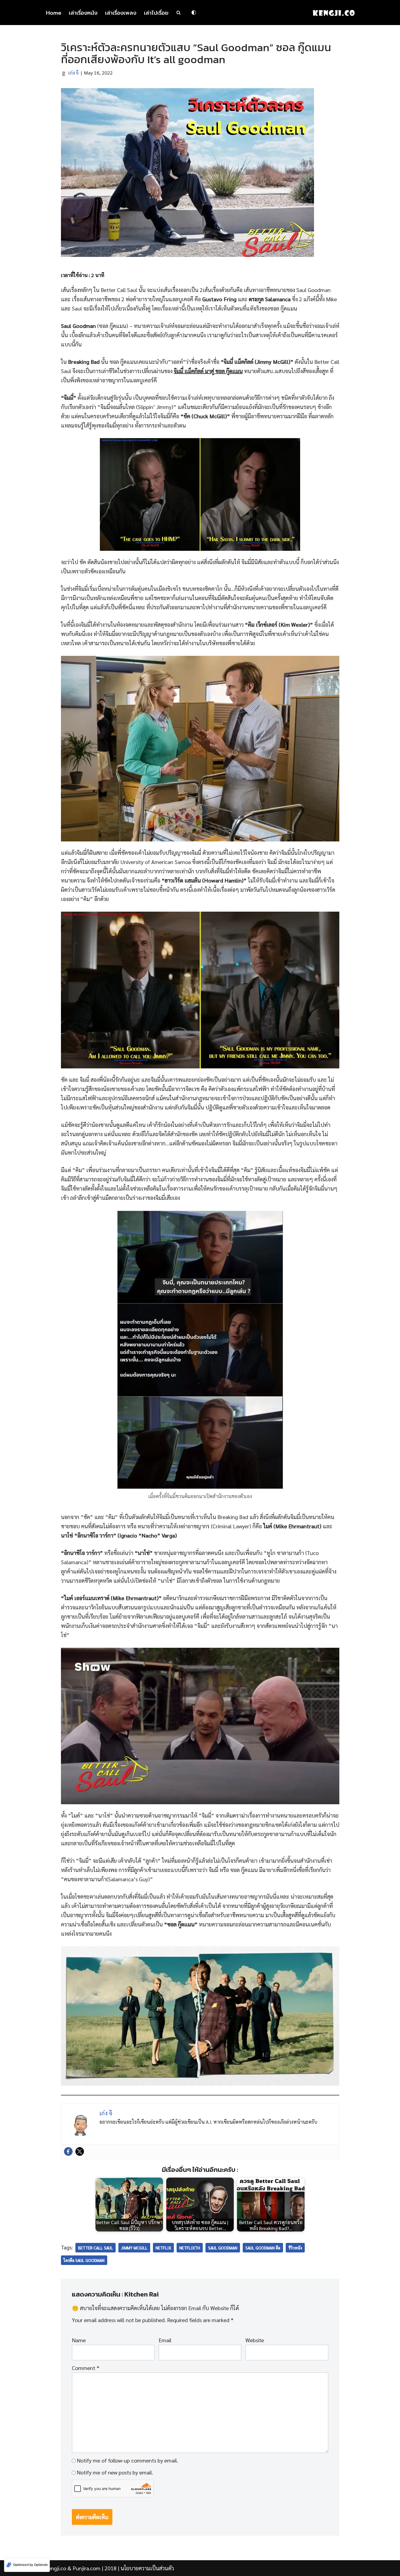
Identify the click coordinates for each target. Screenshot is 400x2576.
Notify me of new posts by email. (115, 2472)
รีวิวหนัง (295, 2248)
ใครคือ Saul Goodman (84, 2260)
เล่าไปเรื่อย (156, 13)
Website (255, 2340)
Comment (86, 2368)
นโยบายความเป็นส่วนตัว (147, 2568)
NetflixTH (190, 2248)
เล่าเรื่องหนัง (83, 13)
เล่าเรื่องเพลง (121, 13)
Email (165, 2340)
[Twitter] (80, 2151)
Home (54, 13)
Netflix (163, 2248)
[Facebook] (68, 2151)
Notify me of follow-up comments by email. (127, 2460)
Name (79, 2340)
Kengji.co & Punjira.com (73, 2568)
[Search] (179, 13)
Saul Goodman (223, 2248)
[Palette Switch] (194, 13)
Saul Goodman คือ (263, 2248)
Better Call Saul (96, 2248)
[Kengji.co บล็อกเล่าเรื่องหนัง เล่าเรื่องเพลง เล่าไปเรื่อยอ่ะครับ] (334, 13)
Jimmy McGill (134, 2248)
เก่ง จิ (73, 73)
